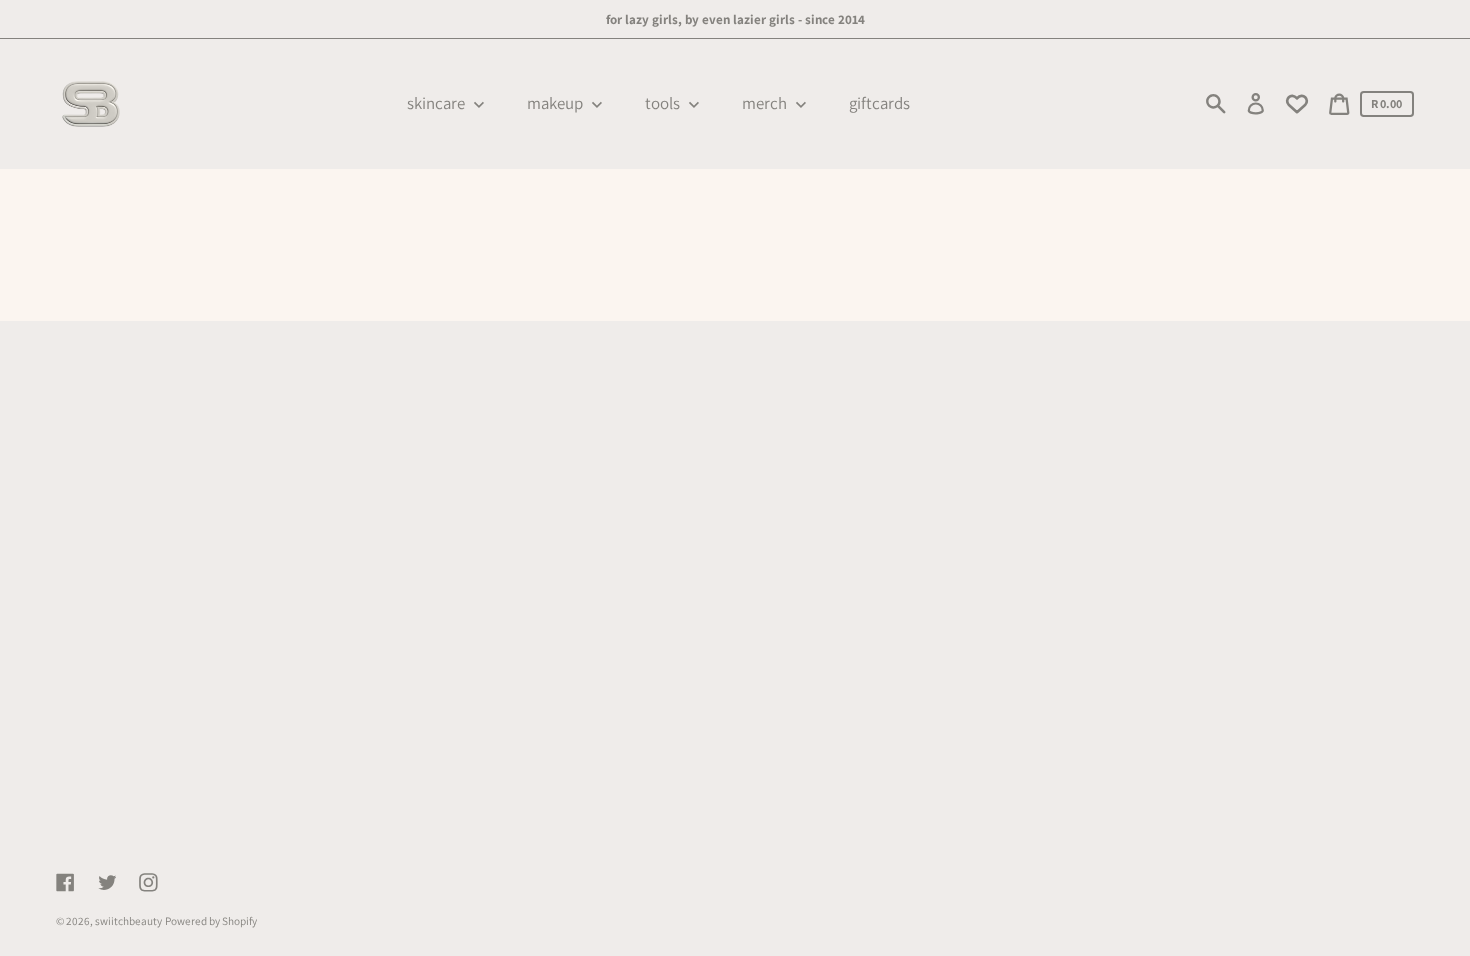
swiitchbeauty (128, 921)
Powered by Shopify (211, 921)
